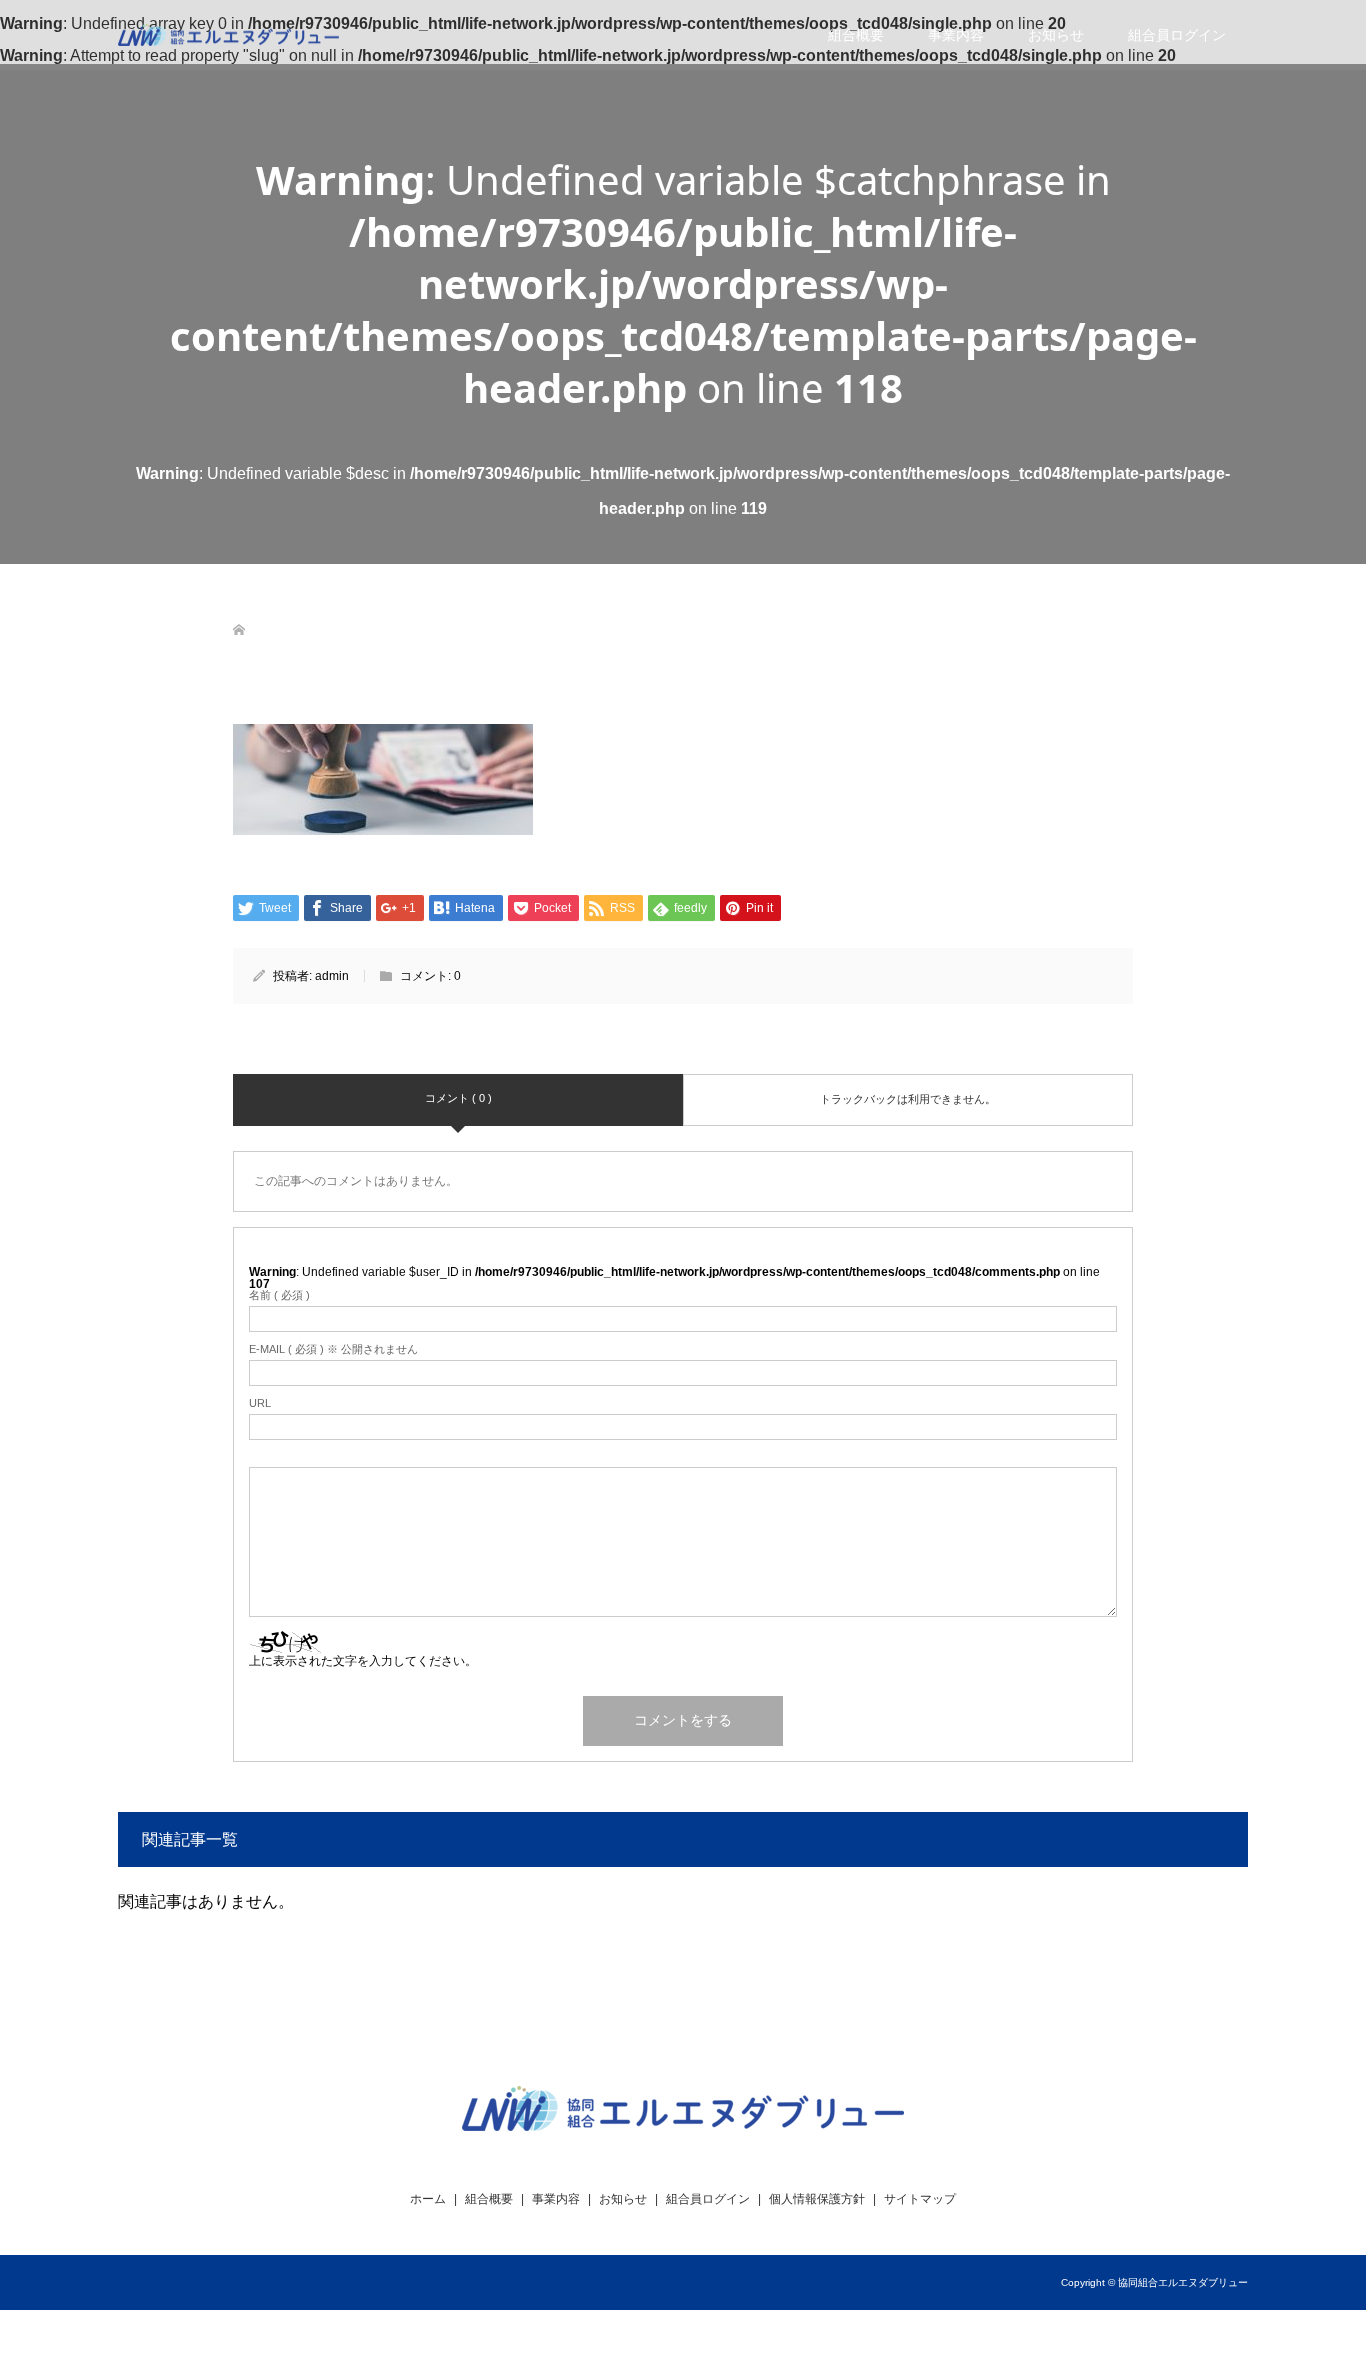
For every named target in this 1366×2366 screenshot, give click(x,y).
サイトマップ (920, 2199)
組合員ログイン (1177, 35)
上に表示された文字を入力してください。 (363, 1661)
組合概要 (856, 35)
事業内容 (956, 35)
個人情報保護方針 (817, 2199)
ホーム (428, 2199)
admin (332, 976)
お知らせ (1056, 35)
